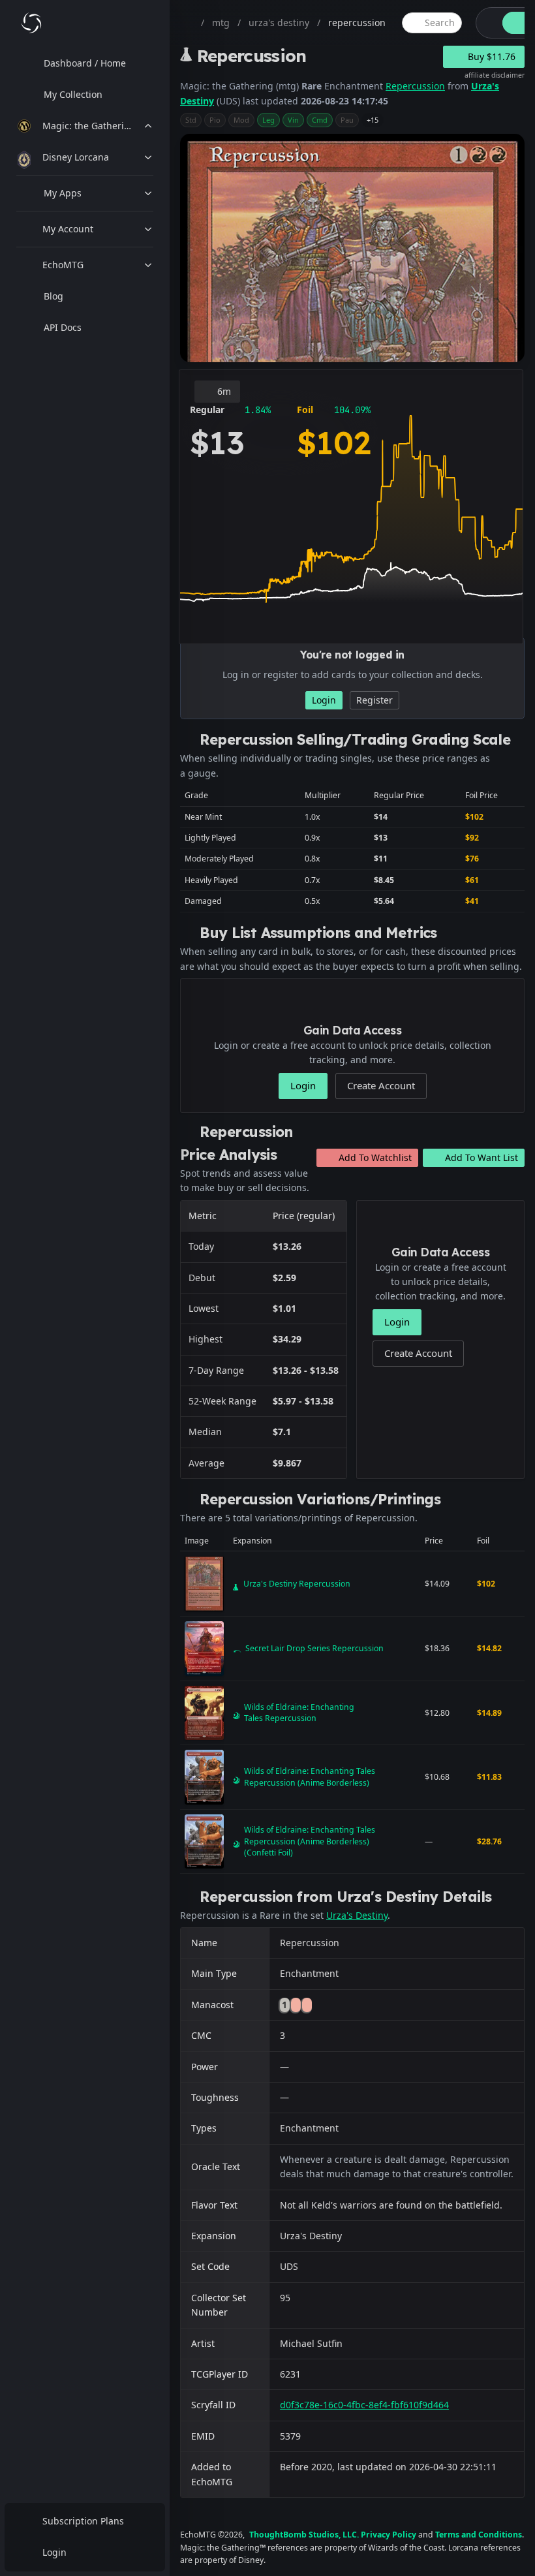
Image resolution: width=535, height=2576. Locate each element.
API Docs (63, 327)
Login (54, 2552)
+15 (373, 120)
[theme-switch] (487, 23)
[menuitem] (85, 63)
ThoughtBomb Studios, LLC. (304, 2535)
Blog (53, 296)
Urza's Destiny (357, 1915)
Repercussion (415, 86)
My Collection (73, 94)
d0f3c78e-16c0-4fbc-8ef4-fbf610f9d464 (364, 2405)
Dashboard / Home (85, 63)
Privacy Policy (389, 2535)
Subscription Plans (83, 2521)
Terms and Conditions (479, 2535)
